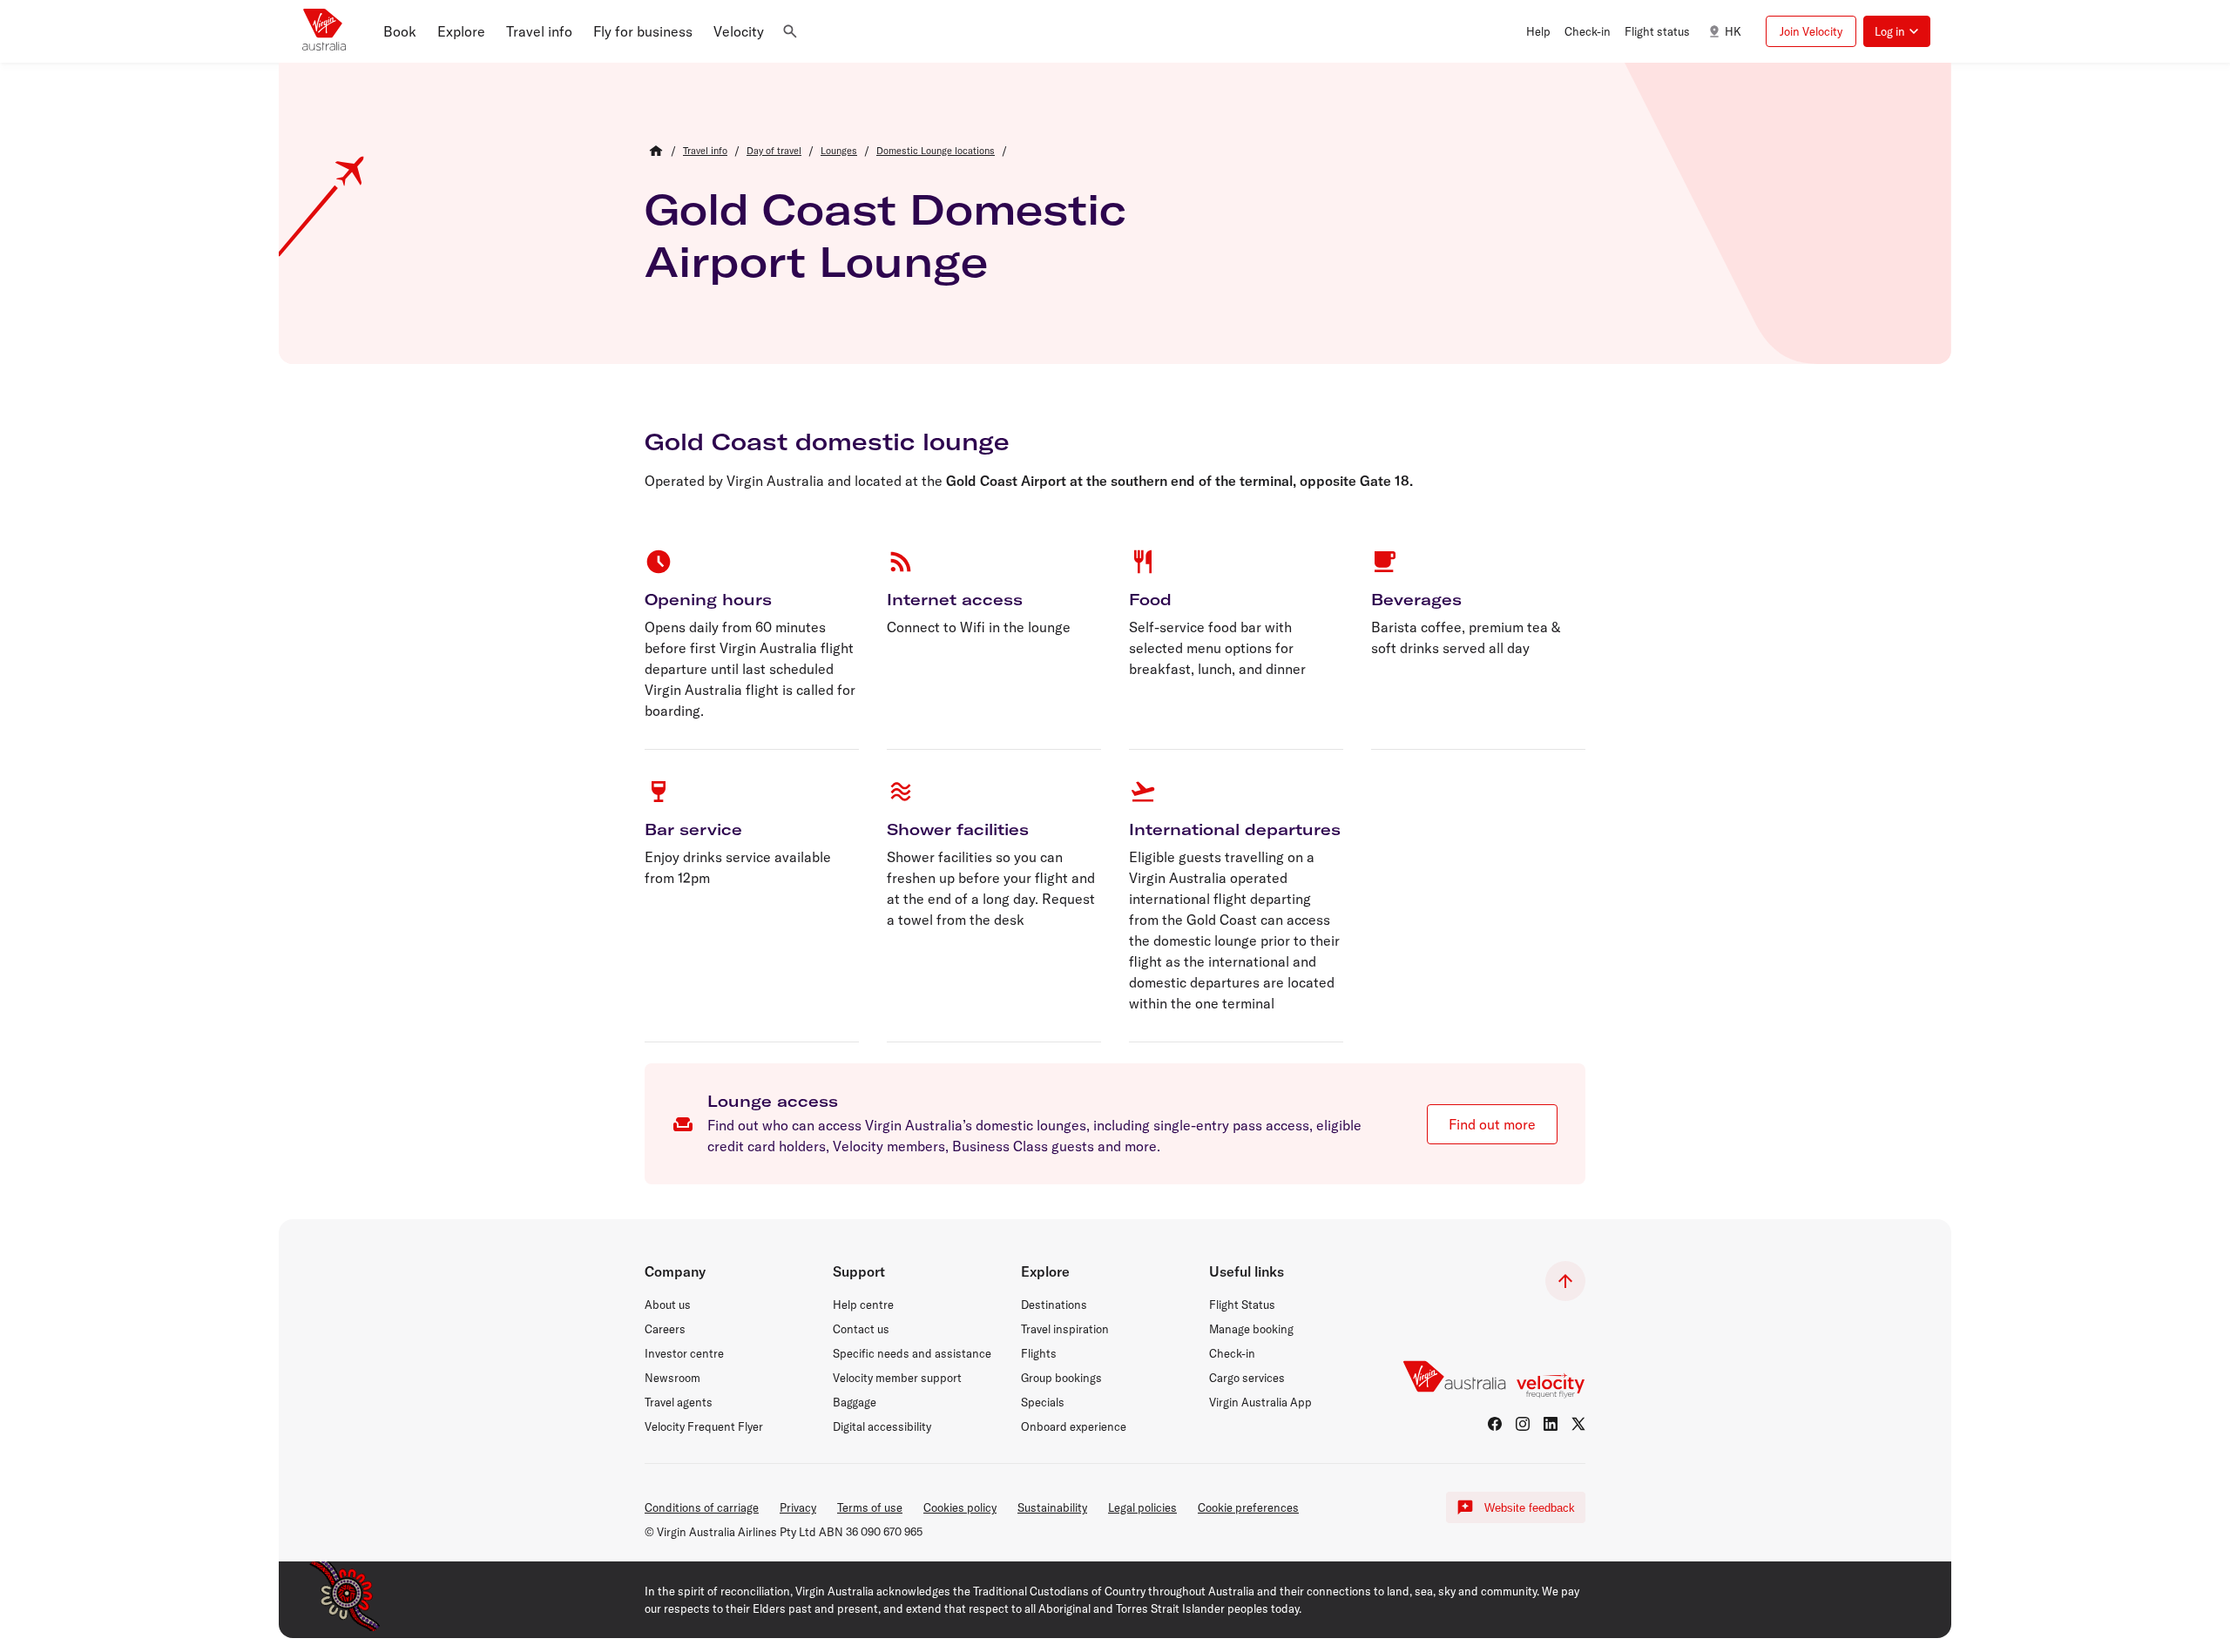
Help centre (863, 1305)
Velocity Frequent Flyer (704, 1426)
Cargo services (1247, 1378)
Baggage (855, 1402)
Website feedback (1530, 1508)
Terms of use (870, 1507)
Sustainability (1052, 1507)
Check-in (1232, 1353)
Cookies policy (960, 1507)
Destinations (1054, 1305)
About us (668, 1305)
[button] (400, 31)
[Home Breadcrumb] (656, 151)
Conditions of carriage (702, 1507)
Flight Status (1242, 1305)
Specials (1043, 1402)
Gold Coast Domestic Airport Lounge (885, 235)
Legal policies (1142, 1507)
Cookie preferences (1248, 1507)
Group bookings (1061, 1378)
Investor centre (684, 1353)
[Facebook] (1495, 1424)
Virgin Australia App (1260, 1402)
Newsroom (672, 1378)
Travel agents (679, 1402)
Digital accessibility (882, 1426)
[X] (1578, 1424)
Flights (1039, 1353)
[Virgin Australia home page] (324, 31)
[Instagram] (1523, 1424)
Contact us (861, 1329)
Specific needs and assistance (912, 1353)
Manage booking (1251, 1329)
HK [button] (1733, 31)
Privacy (798, 1507)
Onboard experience (1074, 1426)
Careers (665, 1329)
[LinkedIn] (1551, 1424)
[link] (705, 151)
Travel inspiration (1065, 1329)
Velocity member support (897, 1378)
